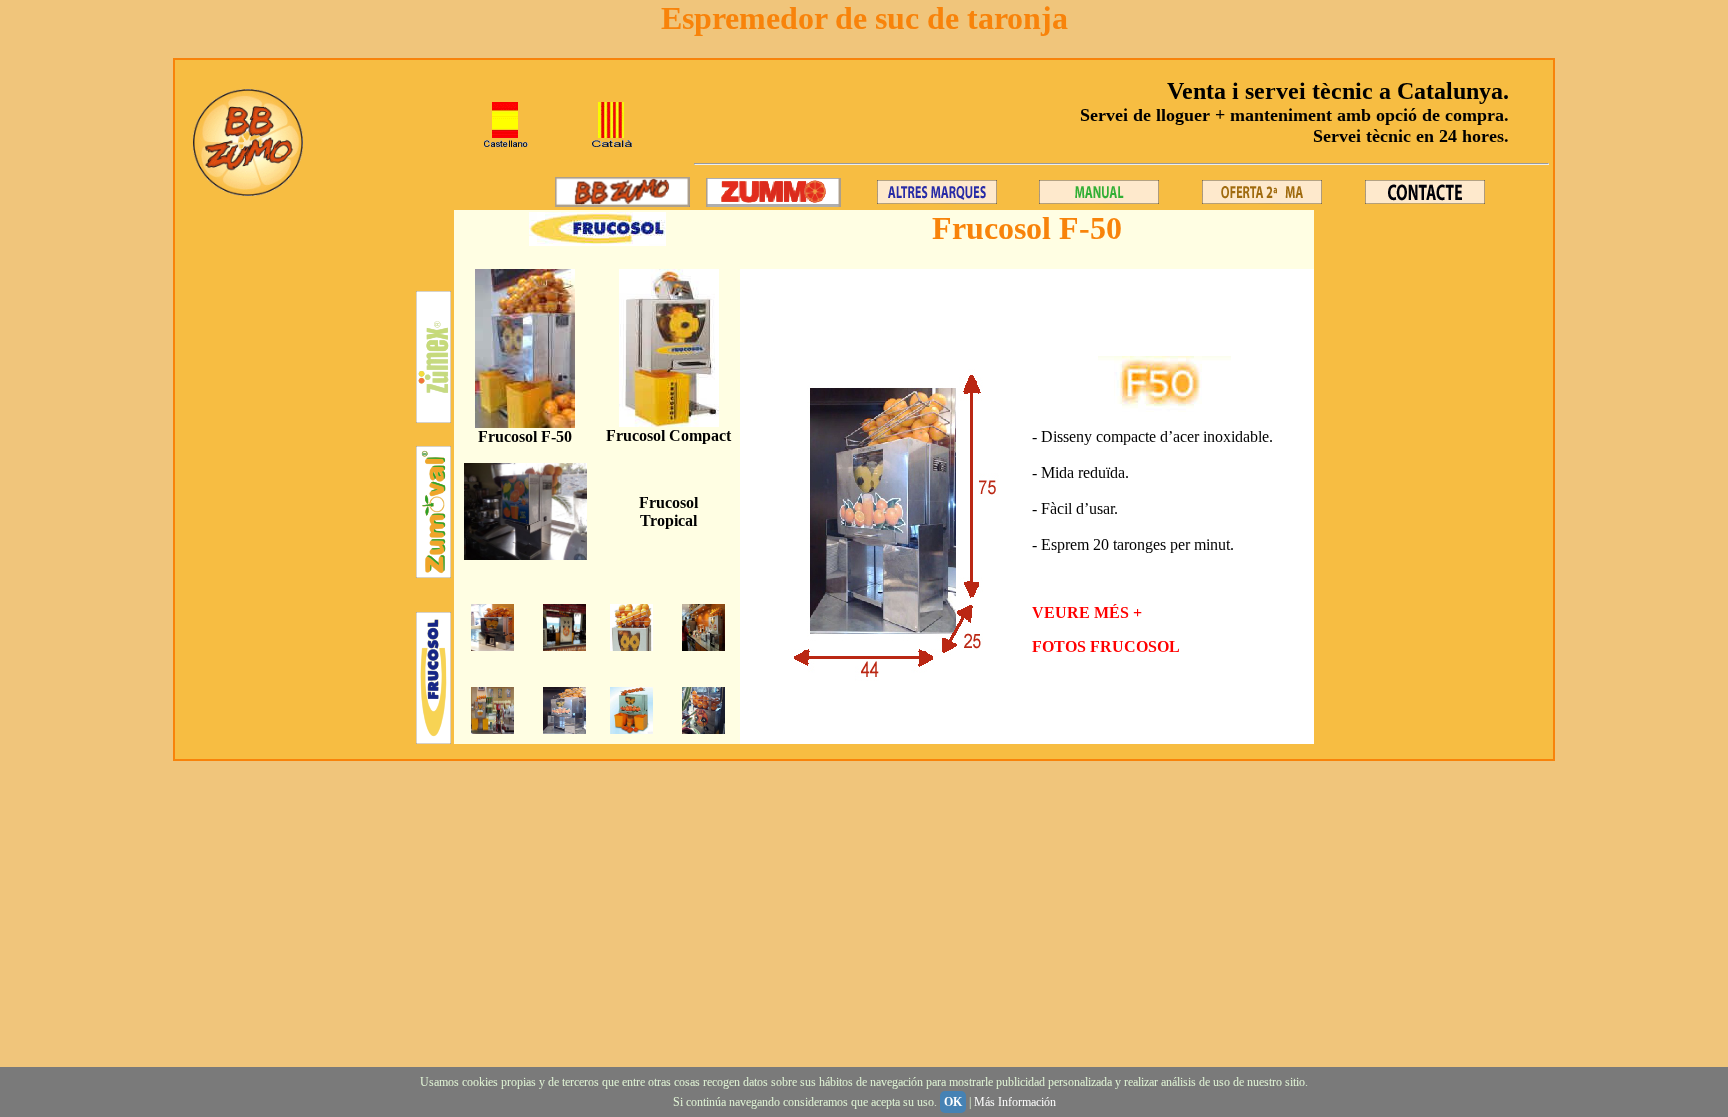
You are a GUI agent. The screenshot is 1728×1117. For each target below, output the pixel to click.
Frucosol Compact (668, 435)
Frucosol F (514, 436)
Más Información (1015, 1102)
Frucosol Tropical (668, 511)
